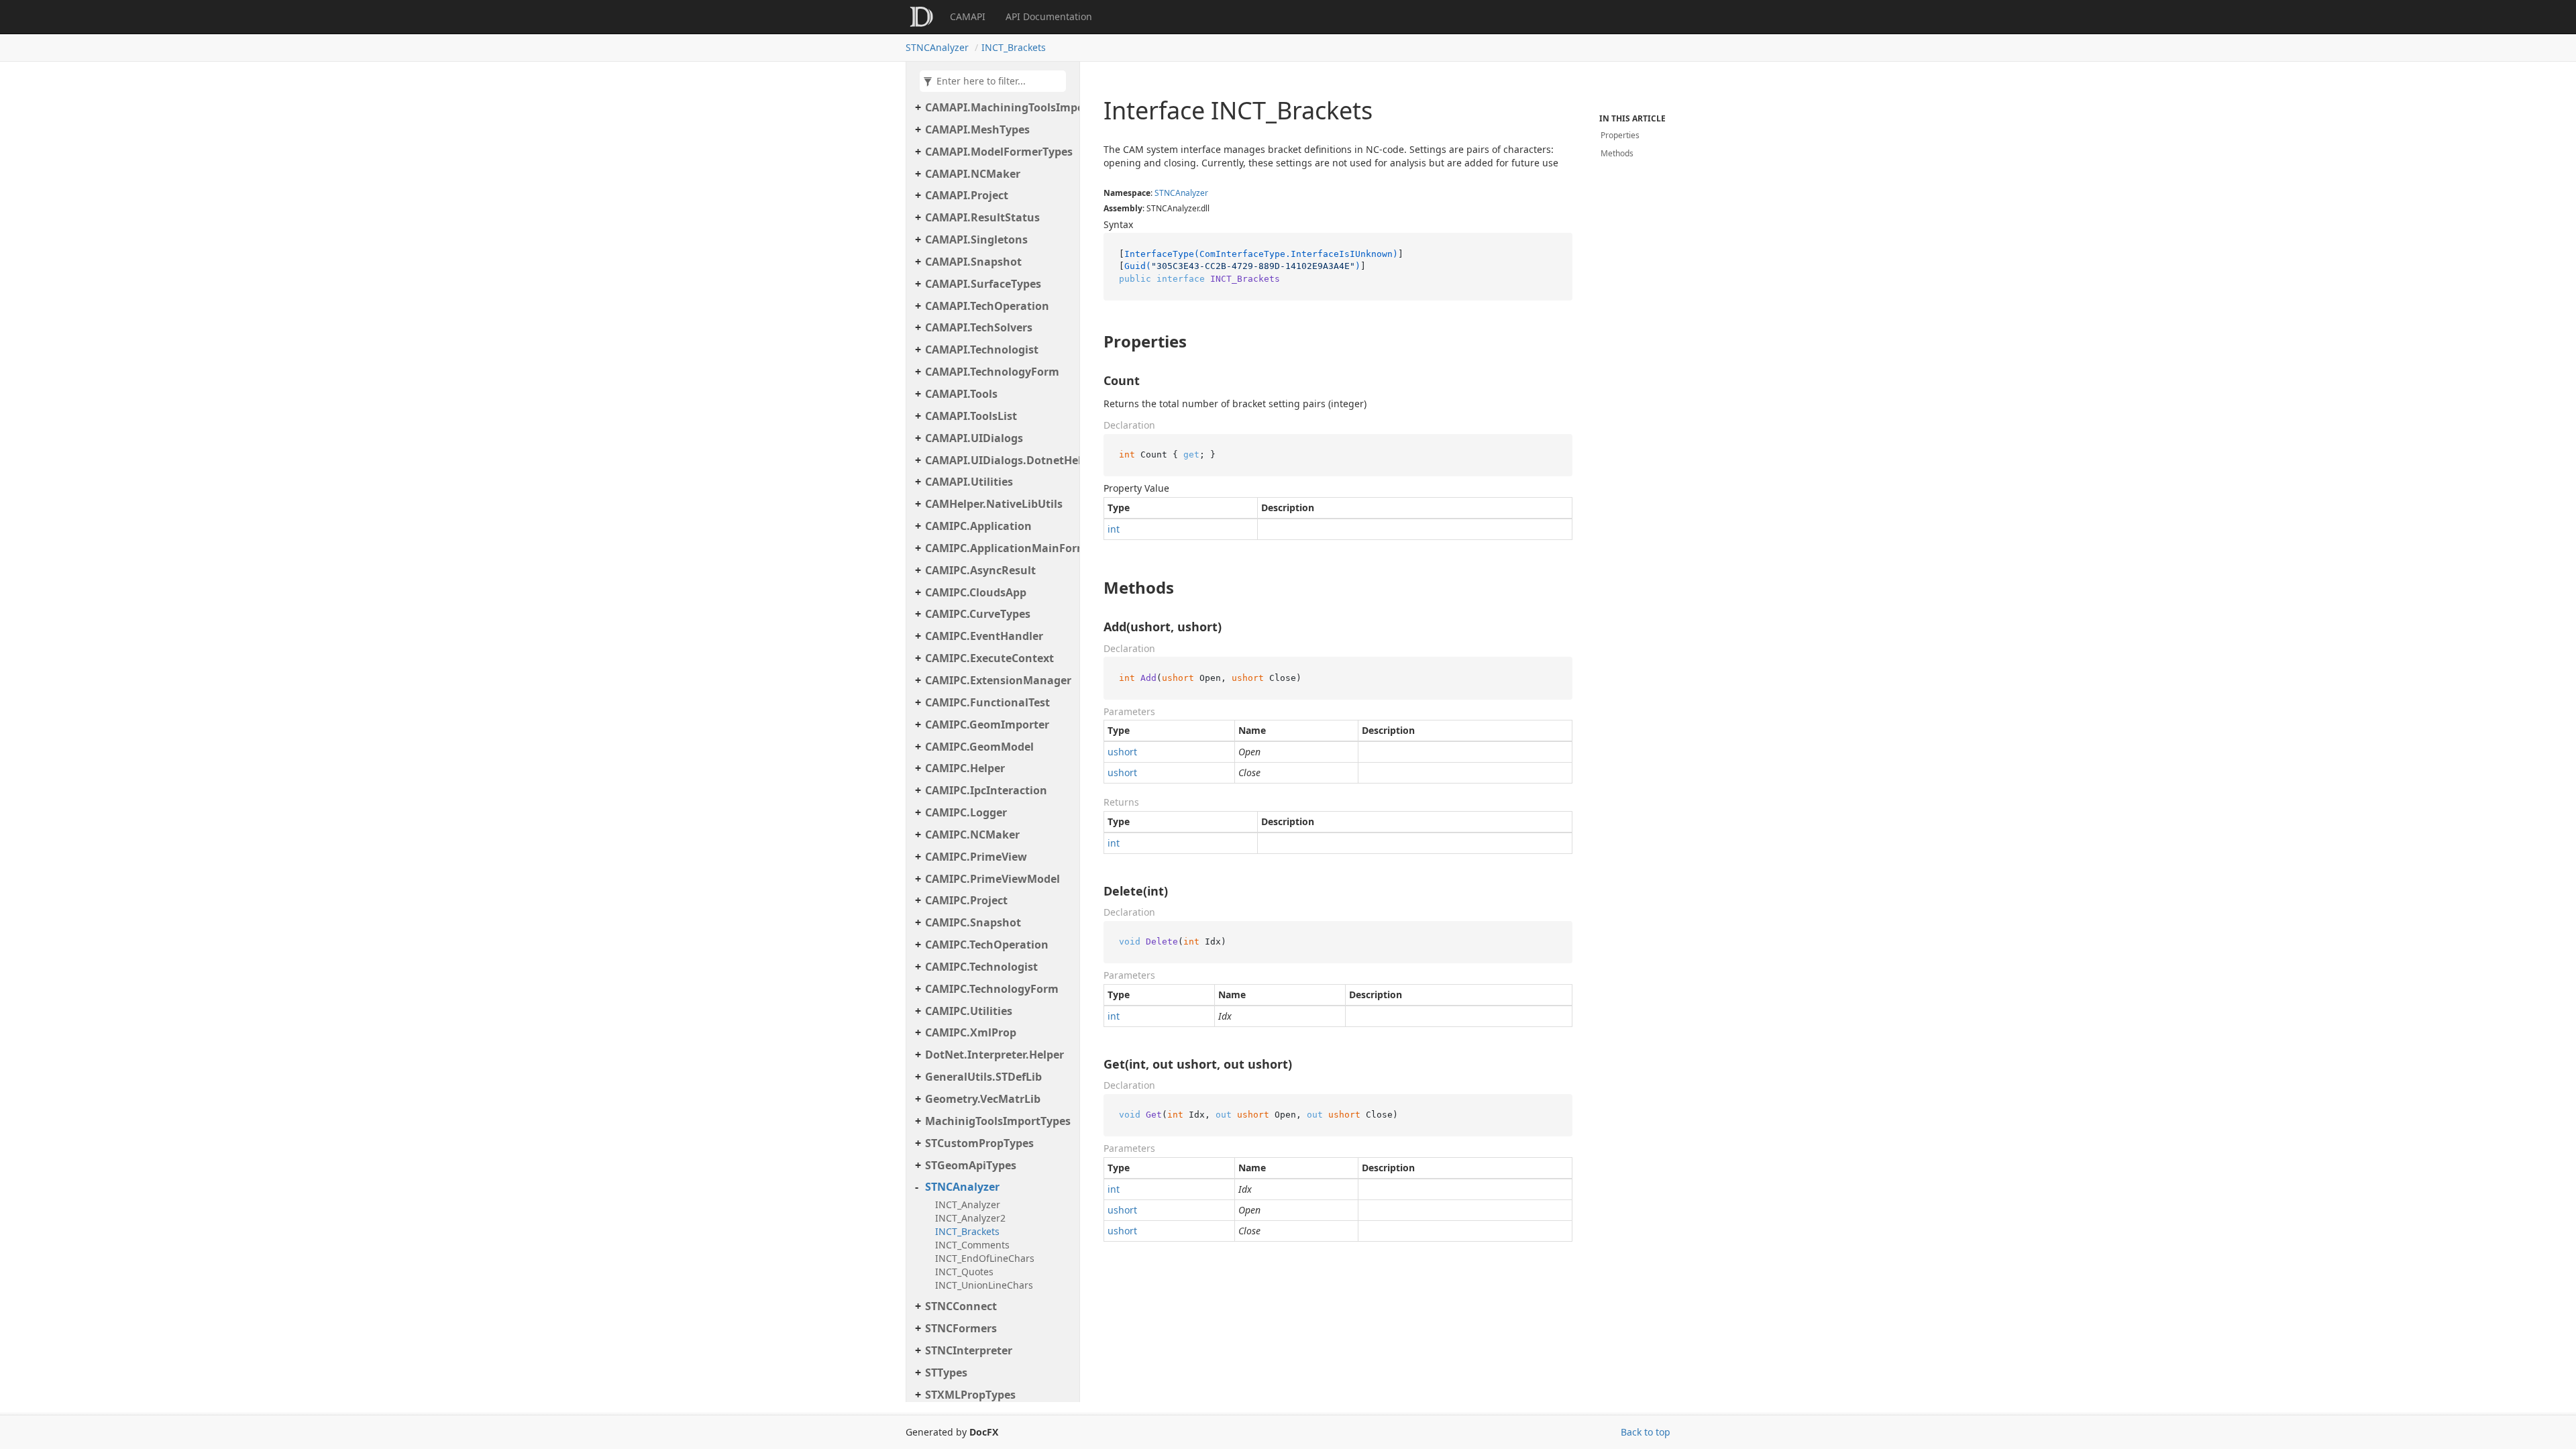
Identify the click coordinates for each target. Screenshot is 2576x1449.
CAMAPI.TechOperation (987, 306)
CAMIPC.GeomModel (979, 747)
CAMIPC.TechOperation (987, 945)
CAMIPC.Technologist (981, 967)
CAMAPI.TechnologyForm (992, 372)
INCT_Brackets (1014, 47)
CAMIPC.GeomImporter (987, 724)
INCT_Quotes (964, 1272)
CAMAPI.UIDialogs (974, 438)
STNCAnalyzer (937, 47)
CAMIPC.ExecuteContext (989, 658)
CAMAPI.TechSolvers (979, 327)
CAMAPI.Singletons (976, 239)
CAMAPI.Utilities (969, 482)
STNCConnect (961, 1306)
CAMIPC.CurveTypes (978, 614)
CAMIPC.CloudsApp (976, 592)
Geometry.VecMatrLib (983, 1099)
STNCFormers (961, 1328)
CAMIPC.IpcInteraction (986, 790)
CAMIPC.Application (978, 526)
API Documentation (1049, 16)
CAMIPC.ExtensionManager (998, 680)
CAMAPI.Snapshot (973, 262)
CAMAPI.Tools (961, 394)
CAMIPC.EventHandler (984, 636)
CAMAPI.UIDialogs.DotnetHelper (999, 460)
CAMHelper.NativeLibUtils (994, 504)
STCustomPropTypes (979, 1143)
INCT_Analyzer (968, 1204)
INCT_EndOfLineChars (985, 1258)
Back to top (1646, 1432)
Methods (1617, 153)
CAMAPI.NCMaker (973, 174)
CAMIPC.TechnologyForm (992, 989)
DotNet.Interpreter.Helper (995, 1055)
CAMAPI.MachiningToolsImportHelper (999, 107)
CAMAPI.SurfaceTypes (983, 284)
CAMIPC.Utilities (969, 1011)
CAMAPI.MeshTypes (977, 129)
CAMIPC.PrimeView (976, 857)
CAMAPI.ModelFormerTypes (999, 152)
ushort (1122, 752)
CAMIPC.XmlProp (971, 1032)
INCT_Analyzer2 (970, 1218)
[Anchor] (1092, 341)
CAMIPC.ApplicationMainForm (999, 548)
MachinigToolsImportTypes (998, 1121)
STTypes (946, 1373)
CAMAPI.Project (967, 195)
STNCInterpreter (969, 1350)
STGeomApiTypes (971, 1165)
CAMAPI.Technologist (982, 350)
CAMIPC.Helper (965, 768)
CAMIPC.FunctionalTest (987, 702)
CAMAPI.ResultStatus (982, 217)
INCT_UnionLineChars (984, 1285)
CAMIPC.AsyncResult (980, 570)
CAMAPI (968, 16)
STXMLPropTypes (970, 1395)
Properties (1620, 135)
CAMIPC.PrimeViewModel (992, 879)
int (1114, 529)
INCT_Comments (972, 1245)
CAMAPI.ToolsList (971, 416)
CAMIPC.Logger (966, 812)
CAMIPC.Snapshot (973, 922)
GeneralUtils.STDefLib (983, 1077)
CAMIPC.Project (966, 900)
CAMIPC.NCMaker (972, 835)
